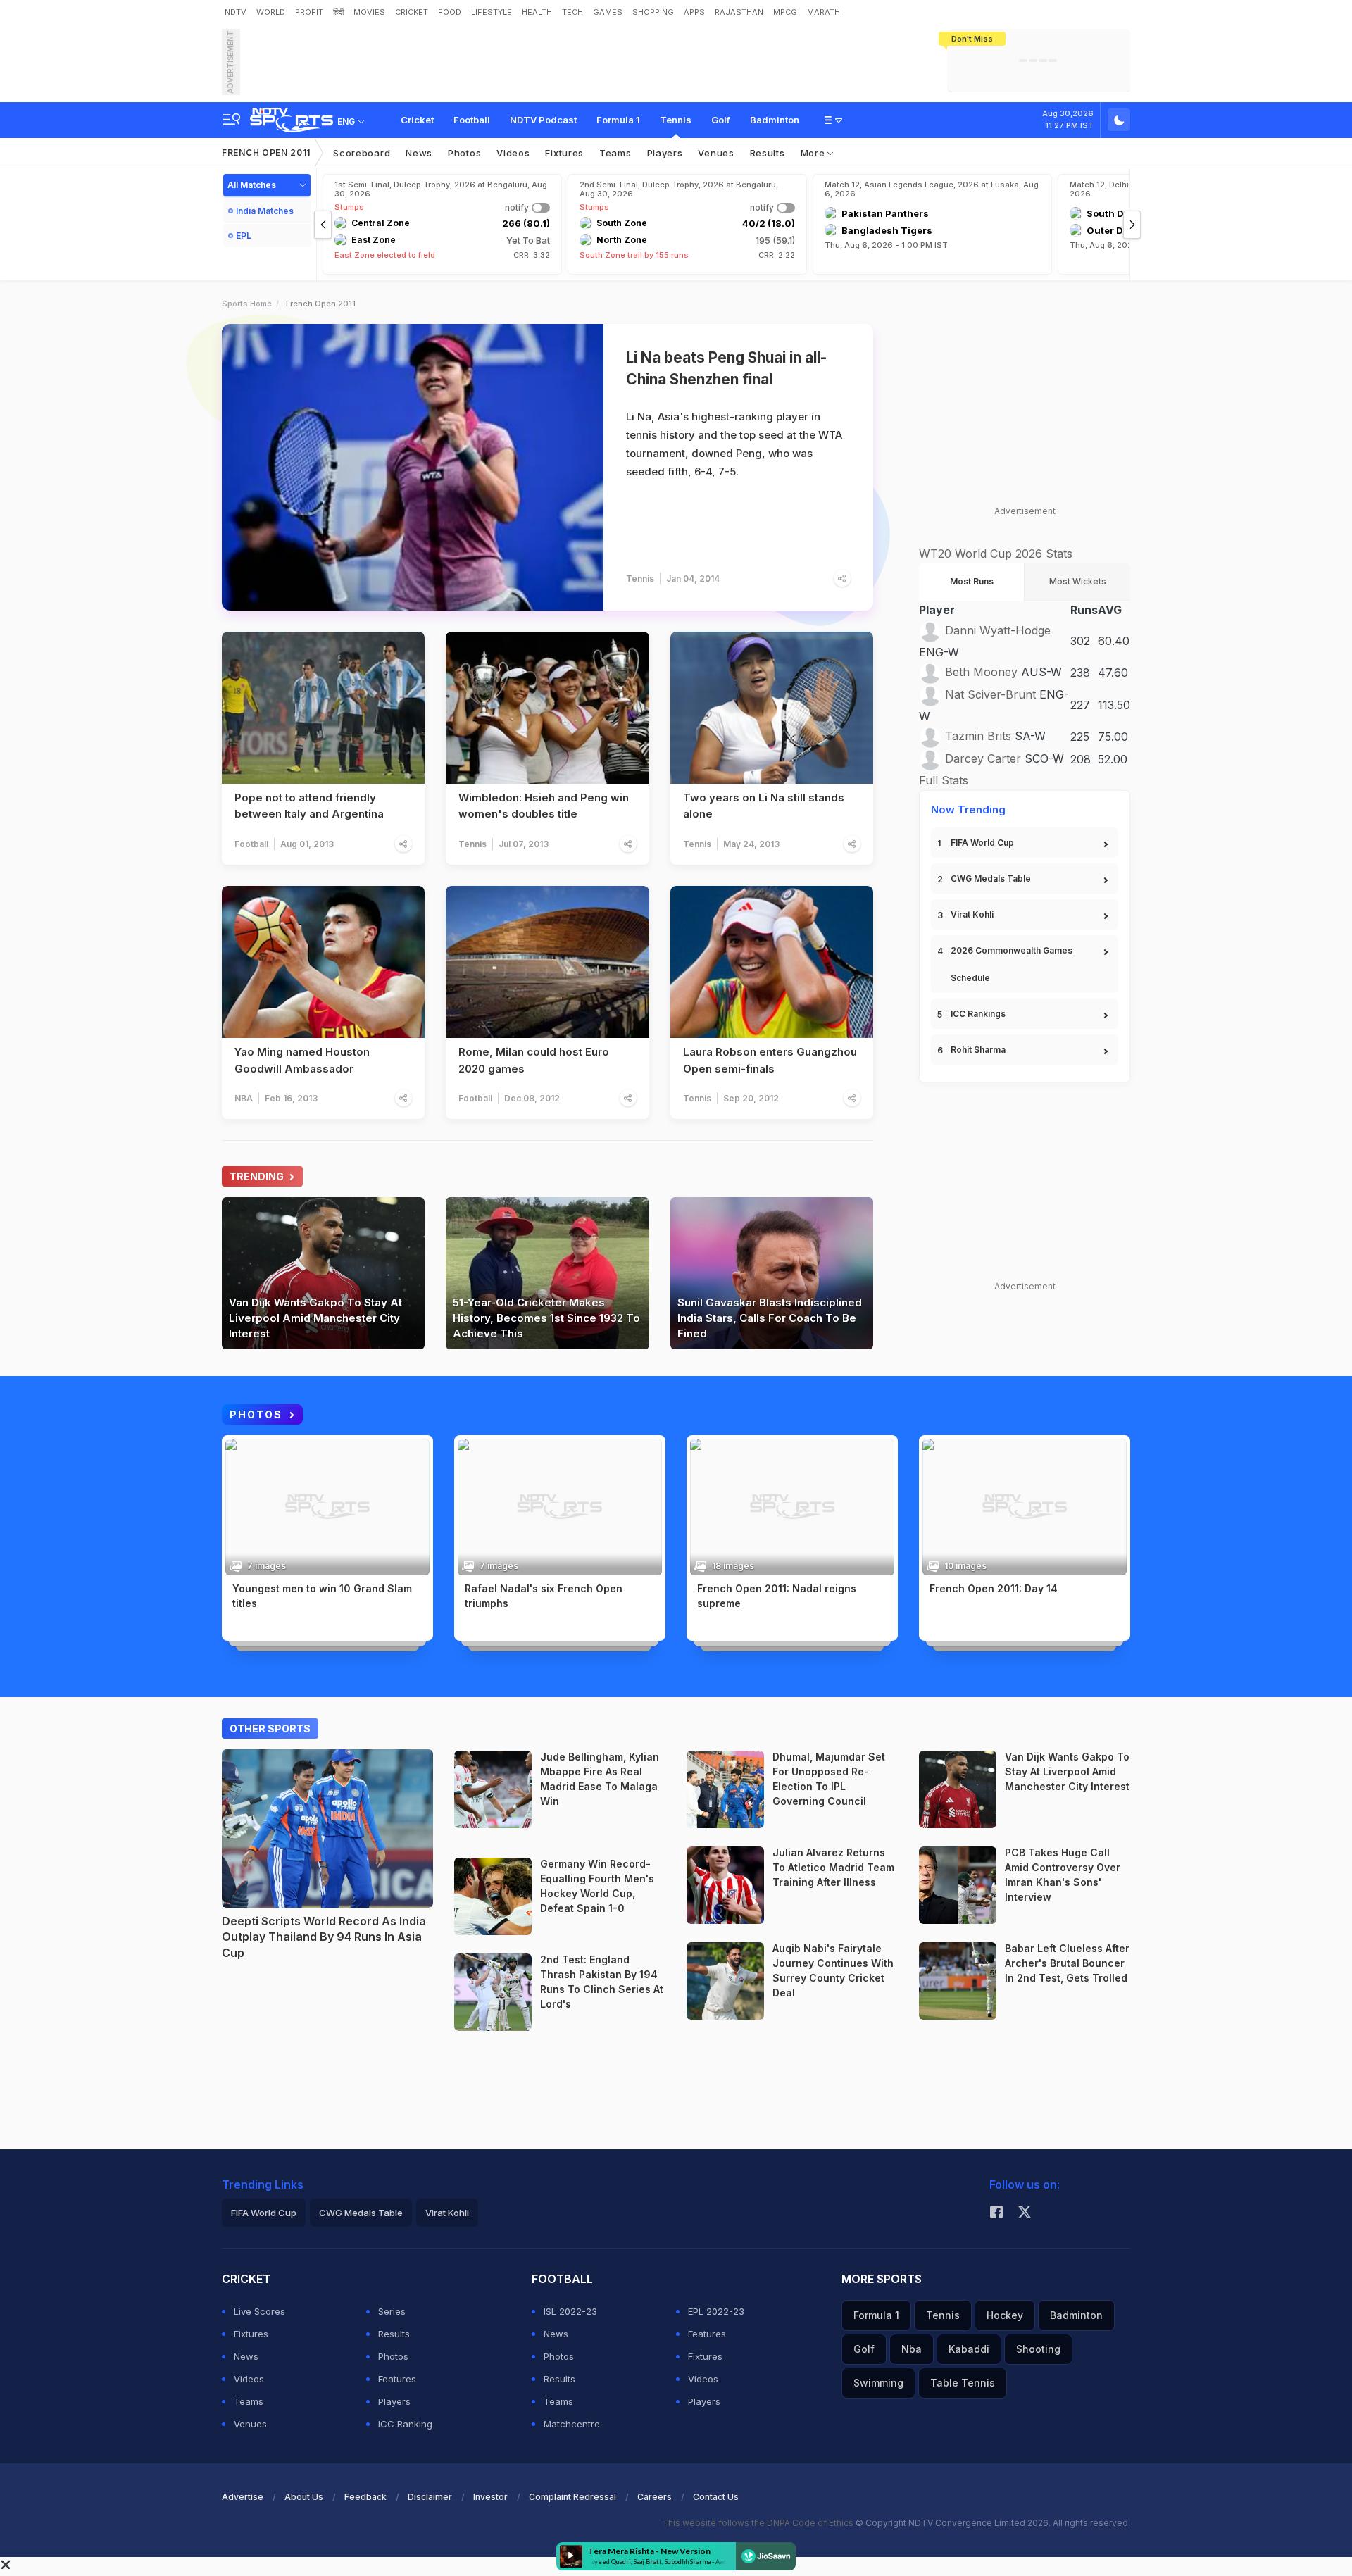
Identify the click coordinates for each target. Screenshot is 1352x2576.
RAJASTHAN (739, 12)
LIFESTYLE (492, 12)
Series (392, 2311)
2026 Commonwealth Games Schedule (1012, 964)
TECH (572, 12)
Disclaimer (430, 2497)
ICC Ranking (405, 2424)
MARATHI (825, 12)
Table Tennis (963, 2383)
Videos (513, 153)
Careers (655, 2497)
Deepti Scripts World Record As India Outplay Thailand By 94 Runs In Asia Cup (324, 1937)
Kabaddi (969, 2349)
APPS (694, 12)
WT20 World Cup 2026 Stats (996, 554)
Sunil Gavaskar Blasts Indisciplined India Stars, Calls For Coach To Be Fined (770, 1318)
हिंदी (338, 12)
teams (615, 153)
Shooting (1038, 2349)
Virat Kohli (972, 914)
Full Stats (944, 780)
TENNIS (247, 1620)
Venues (716, 153)
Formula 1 (618, 120)
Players (394, 2401)
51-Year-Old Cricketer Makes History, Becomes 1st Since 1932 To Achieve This (546, 1318)
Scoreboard (362, 153)
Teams (249, 2401)
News (419, 153)
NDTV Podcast (543, 120)
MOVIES (369, 12)
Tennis (676, 120)
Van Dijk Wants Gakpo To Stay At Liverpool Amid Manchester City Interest (315, 1318)
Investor (490, 2497)
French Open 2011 (266, 152)
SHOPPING (653, 12)
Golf (721, 120)
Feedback (365, 2497)
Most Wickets (1078, 581)
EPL (244, 236)
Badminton (775, 120)
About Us (304, 2497)
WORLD (271, 12)
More (814, 153)
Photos (464, 153)
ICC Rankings (978, 1014)
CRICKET (412, 12)
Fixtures (564, 153)
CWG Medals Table (991, 879)
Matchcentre (572, 2424)
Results (768, 153)
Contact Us (716, 2497)
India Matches (265, 211)
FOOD (450, 12)
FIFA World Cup (982, 843)
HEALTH (537, 12)
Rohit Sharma (978, 1050)
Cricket (417, 120)
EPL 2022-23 (716, 2311)
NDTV (236, 12)
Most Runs (972, 581)
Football (472, 120)
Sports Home (247, 304)
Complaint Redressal (572, 2497)
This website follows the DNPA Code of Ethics (759, 2523)
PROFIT (309, 12)
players (665, 153)
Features (397, 2379)
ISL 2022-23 (570, 2311)
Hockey (555, 1927)
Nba (912, 2349)
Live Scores (259, 2311)
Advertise (243, 2497)
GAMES (608, 12)
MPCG (785, 12)
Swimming (878, 2383)
